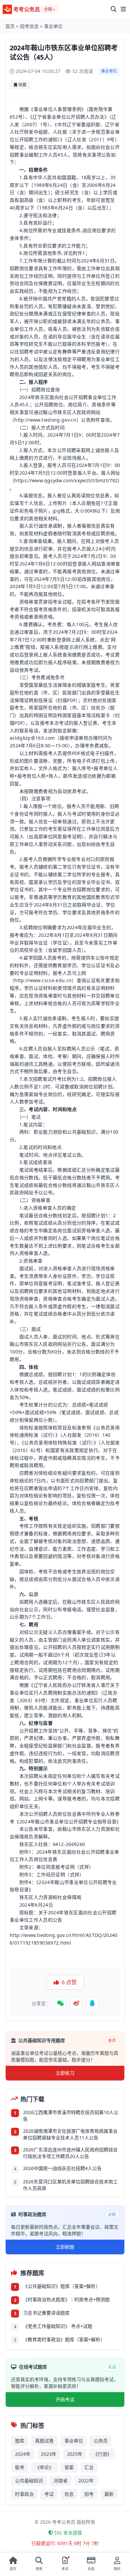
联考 (20, 2467)
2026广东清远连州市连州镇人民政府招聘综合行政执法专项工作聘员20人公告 (70, 2153)
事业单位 (53, 26)
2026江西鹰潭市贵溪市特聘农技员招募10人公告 (71, 2116)
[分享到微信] (60, 2004)
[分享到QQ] (92, 2004)
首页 (10, 26)
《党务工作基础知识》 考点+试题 (58, 2326)
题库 (20, 2441)
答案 (69, 2467)
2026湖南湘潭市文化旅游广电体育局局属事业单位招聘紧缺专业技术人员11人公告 (70, 2134)
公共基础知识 (29, 2481)
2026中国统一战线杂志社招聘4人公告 (62, 2168)
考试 (49, 2494)
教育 (67, 897)
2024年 (23, 2454)
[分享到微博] (76, 2004)
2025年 (75, 2454)
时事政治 (24, 2494)
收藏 (22, 85)
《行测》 (102, 2454)
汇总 (89, 2467)
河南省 (61, 2481)
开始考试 (65, 2399)
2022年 (86, 2481)
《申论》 (44, 2467)
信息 (69, 2494)
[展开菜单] (123, 9)
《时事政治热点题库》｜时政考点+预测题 (66, 2299)
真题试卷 (44, 2441)
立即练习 (65, 2073)
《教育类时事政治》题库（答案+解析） (64, 2339)
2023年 (49, 2454)
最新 (109, 2494)
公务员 (101, 2441)
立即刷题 (65, 2247)
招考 (89, 2494)
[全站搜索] (114, 9)
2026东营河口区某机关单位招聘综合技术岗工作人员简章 (70, 2185)
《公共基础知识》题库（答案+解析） (62, 2286)
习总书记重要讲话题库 (46, 2313)
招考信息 (29, 26)
